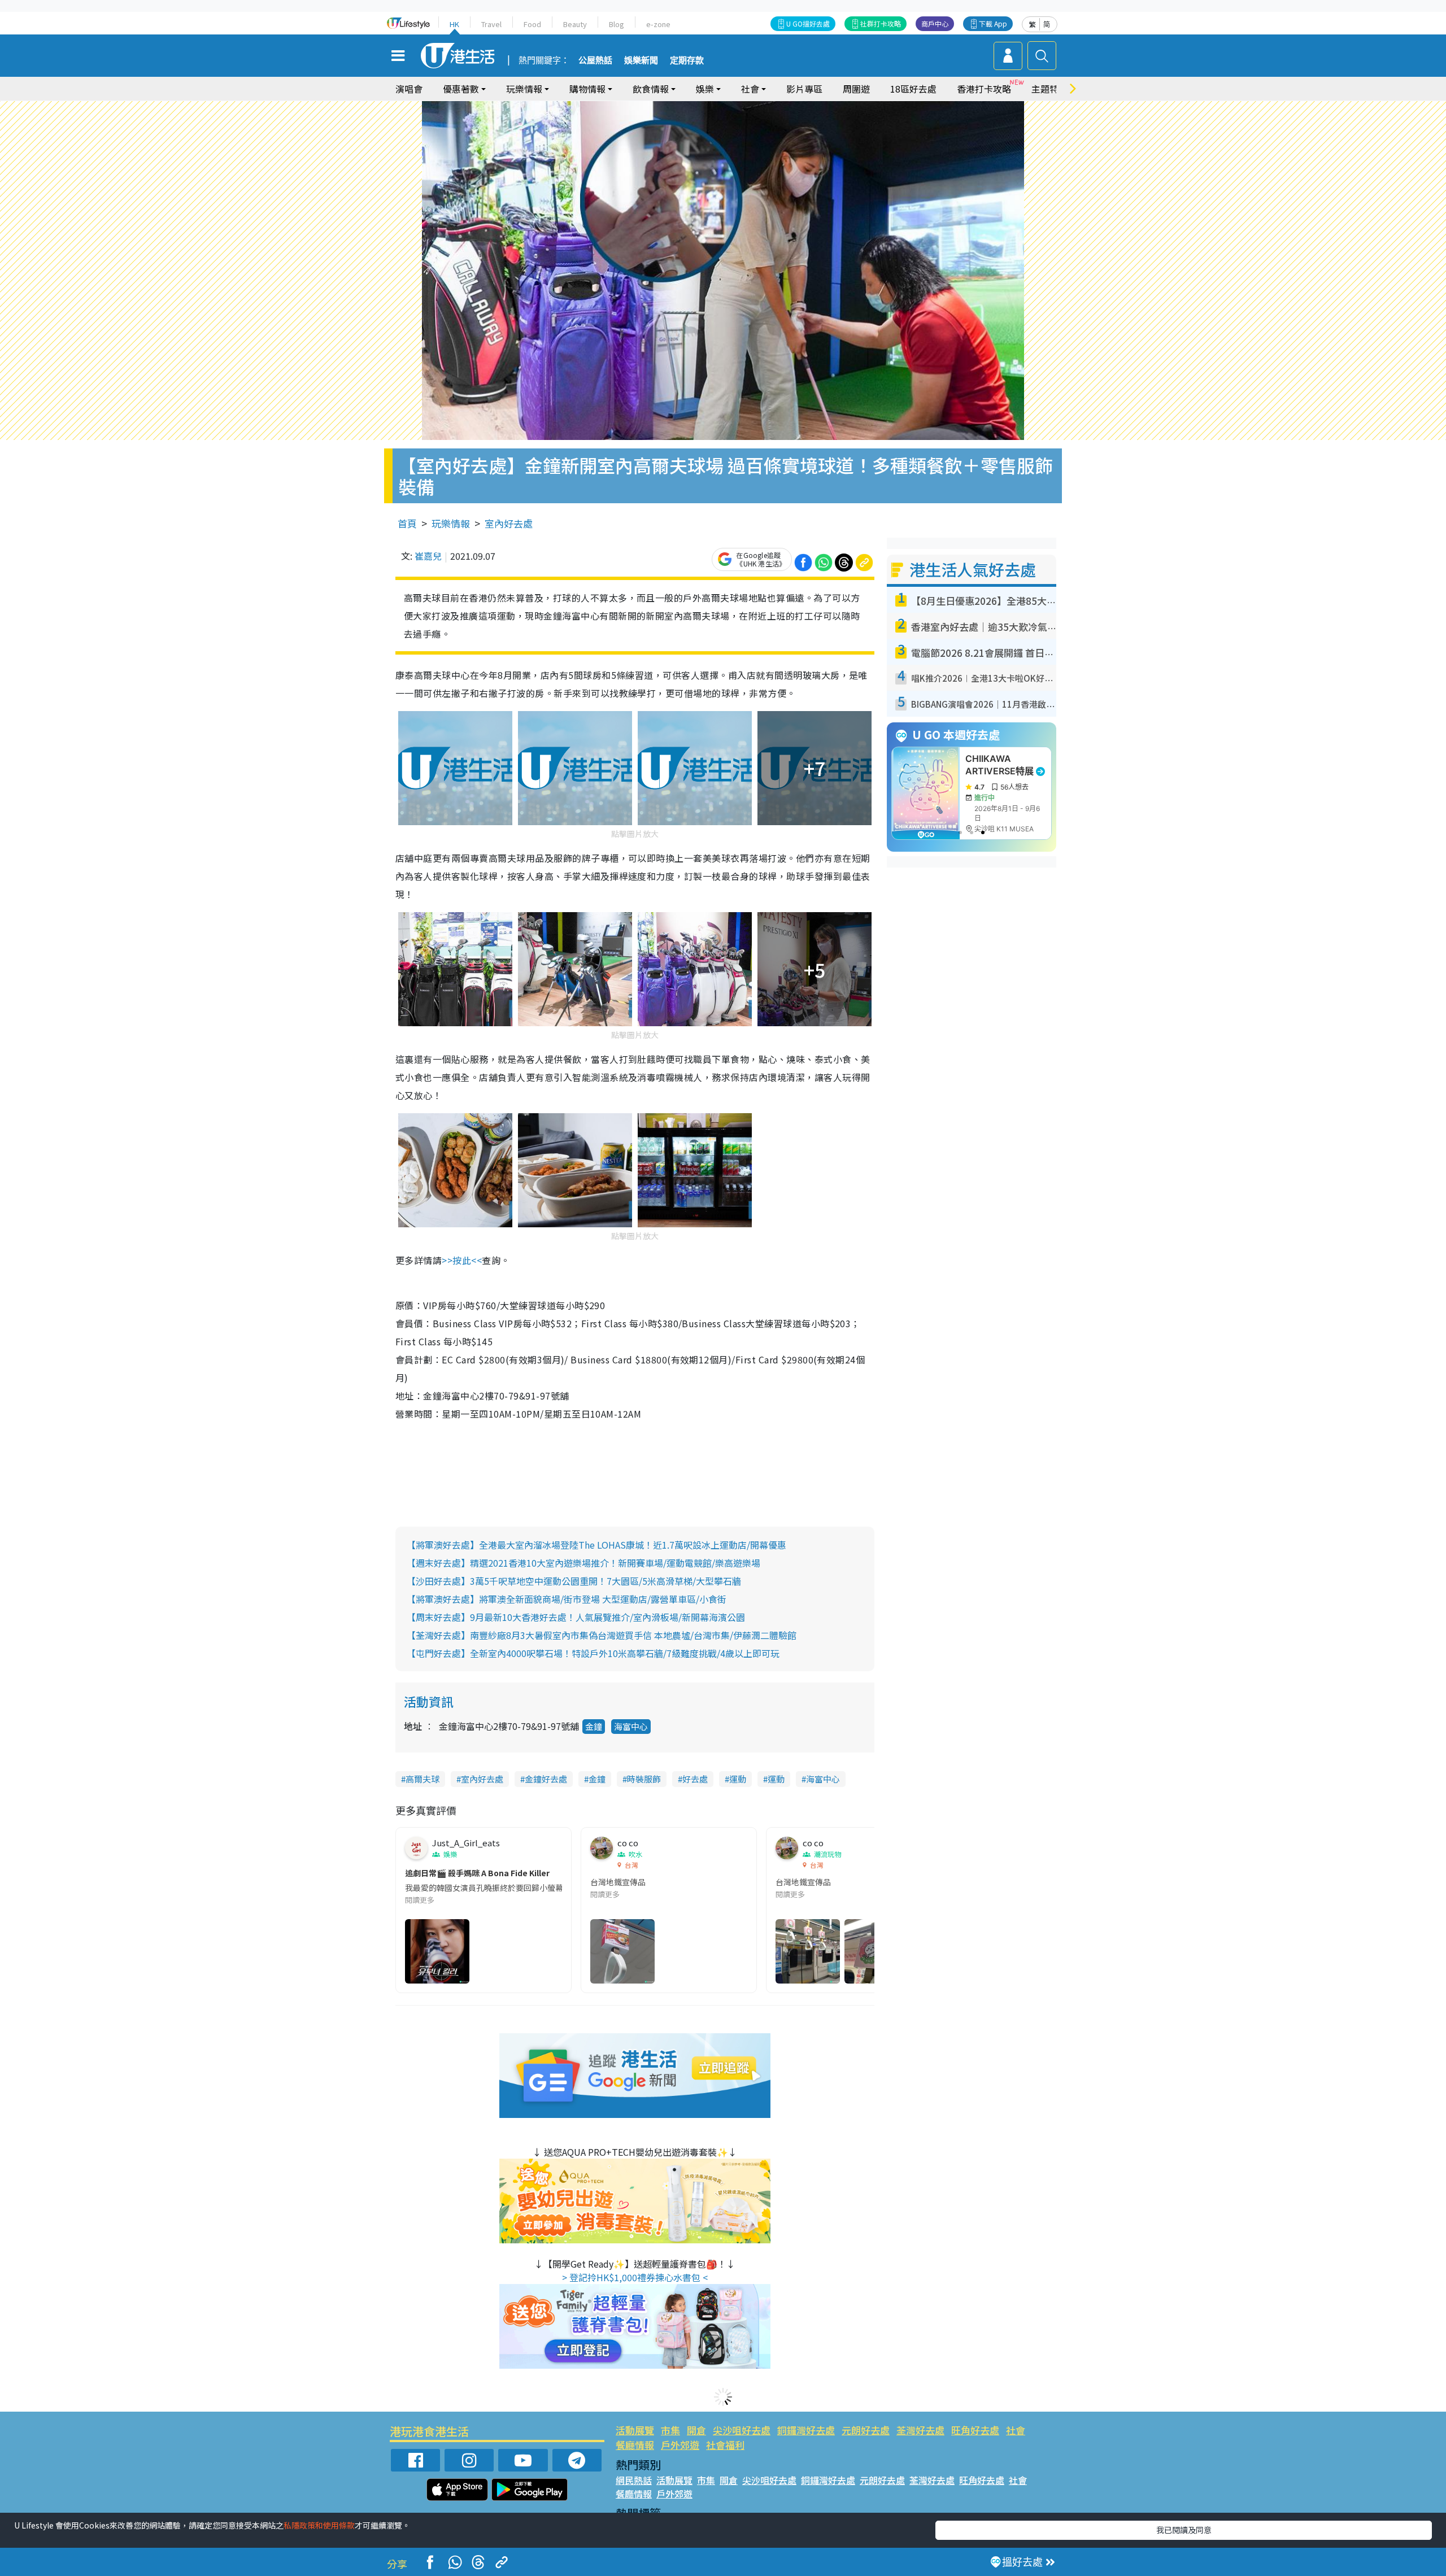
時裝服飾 (644, 1779)
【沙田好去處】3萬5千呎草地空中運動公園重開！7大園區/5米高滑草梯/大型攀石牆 (574, 1581)
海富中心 (631, 1726)
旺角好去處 (975, 2430)
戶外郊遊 (680, 2445)
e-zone (658, 24)
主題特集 (1049, 89)
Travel (491, 24)
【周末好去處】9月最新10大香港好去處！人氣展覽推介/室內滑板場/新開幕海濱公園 (576, 1617)
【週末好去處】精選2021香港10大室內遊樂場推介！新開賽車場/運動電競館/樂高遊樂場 (583, 1563)
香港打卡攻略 (984, 89)
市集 (670, 2430)
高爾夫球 (423, 1779)
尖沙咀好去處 (742, 2430)
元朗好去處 (866, 2430)
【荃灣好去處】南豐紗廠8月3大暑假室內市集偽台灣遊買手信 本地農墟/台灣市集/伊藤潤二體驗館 (602, 1635)
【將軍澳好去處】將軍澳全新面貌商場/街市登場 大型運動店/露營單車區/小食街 (567, 1599)
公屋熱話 (595, 60)
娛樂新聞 (641, 60)
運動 (738, 1779)
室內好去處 (509, 523)
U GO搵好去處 (808, 23)
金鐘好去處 (546, 1779)
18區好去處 (913, 89)
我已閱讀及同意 (1184, 2530)
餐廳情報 (635, 2445)
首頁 (407, 523)
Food (532, 24)
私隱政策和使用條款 (319, 2525)
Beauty (575, 24)
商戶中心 (935, 23)
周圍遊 (856, 89)
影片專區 (804, 89)
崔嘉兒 (428, 556)
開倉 (696, 2430)
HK (454, 24)
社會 (1016, 2430)
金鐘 (594, 1726)
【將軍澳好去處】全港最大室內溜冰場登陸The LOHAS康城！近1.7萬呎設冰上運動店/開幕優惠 (596, 1545)
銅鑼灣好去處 (806, 2430)
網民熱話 (634, 2480)
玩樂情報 (451, 523)
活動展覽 (635, 2430)
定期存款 (687, 60)
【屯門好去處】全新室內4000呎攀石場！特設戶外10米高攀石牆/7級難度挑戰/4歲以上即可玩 (593, 1653)
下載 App (993, 23)
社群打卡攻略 (881, 23)
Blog (617, 24)
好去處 (695, 1779)
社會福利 (725, 2445)
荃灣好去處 (920, 2430)
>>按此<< (462, 1260)
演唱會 (409, 89)
